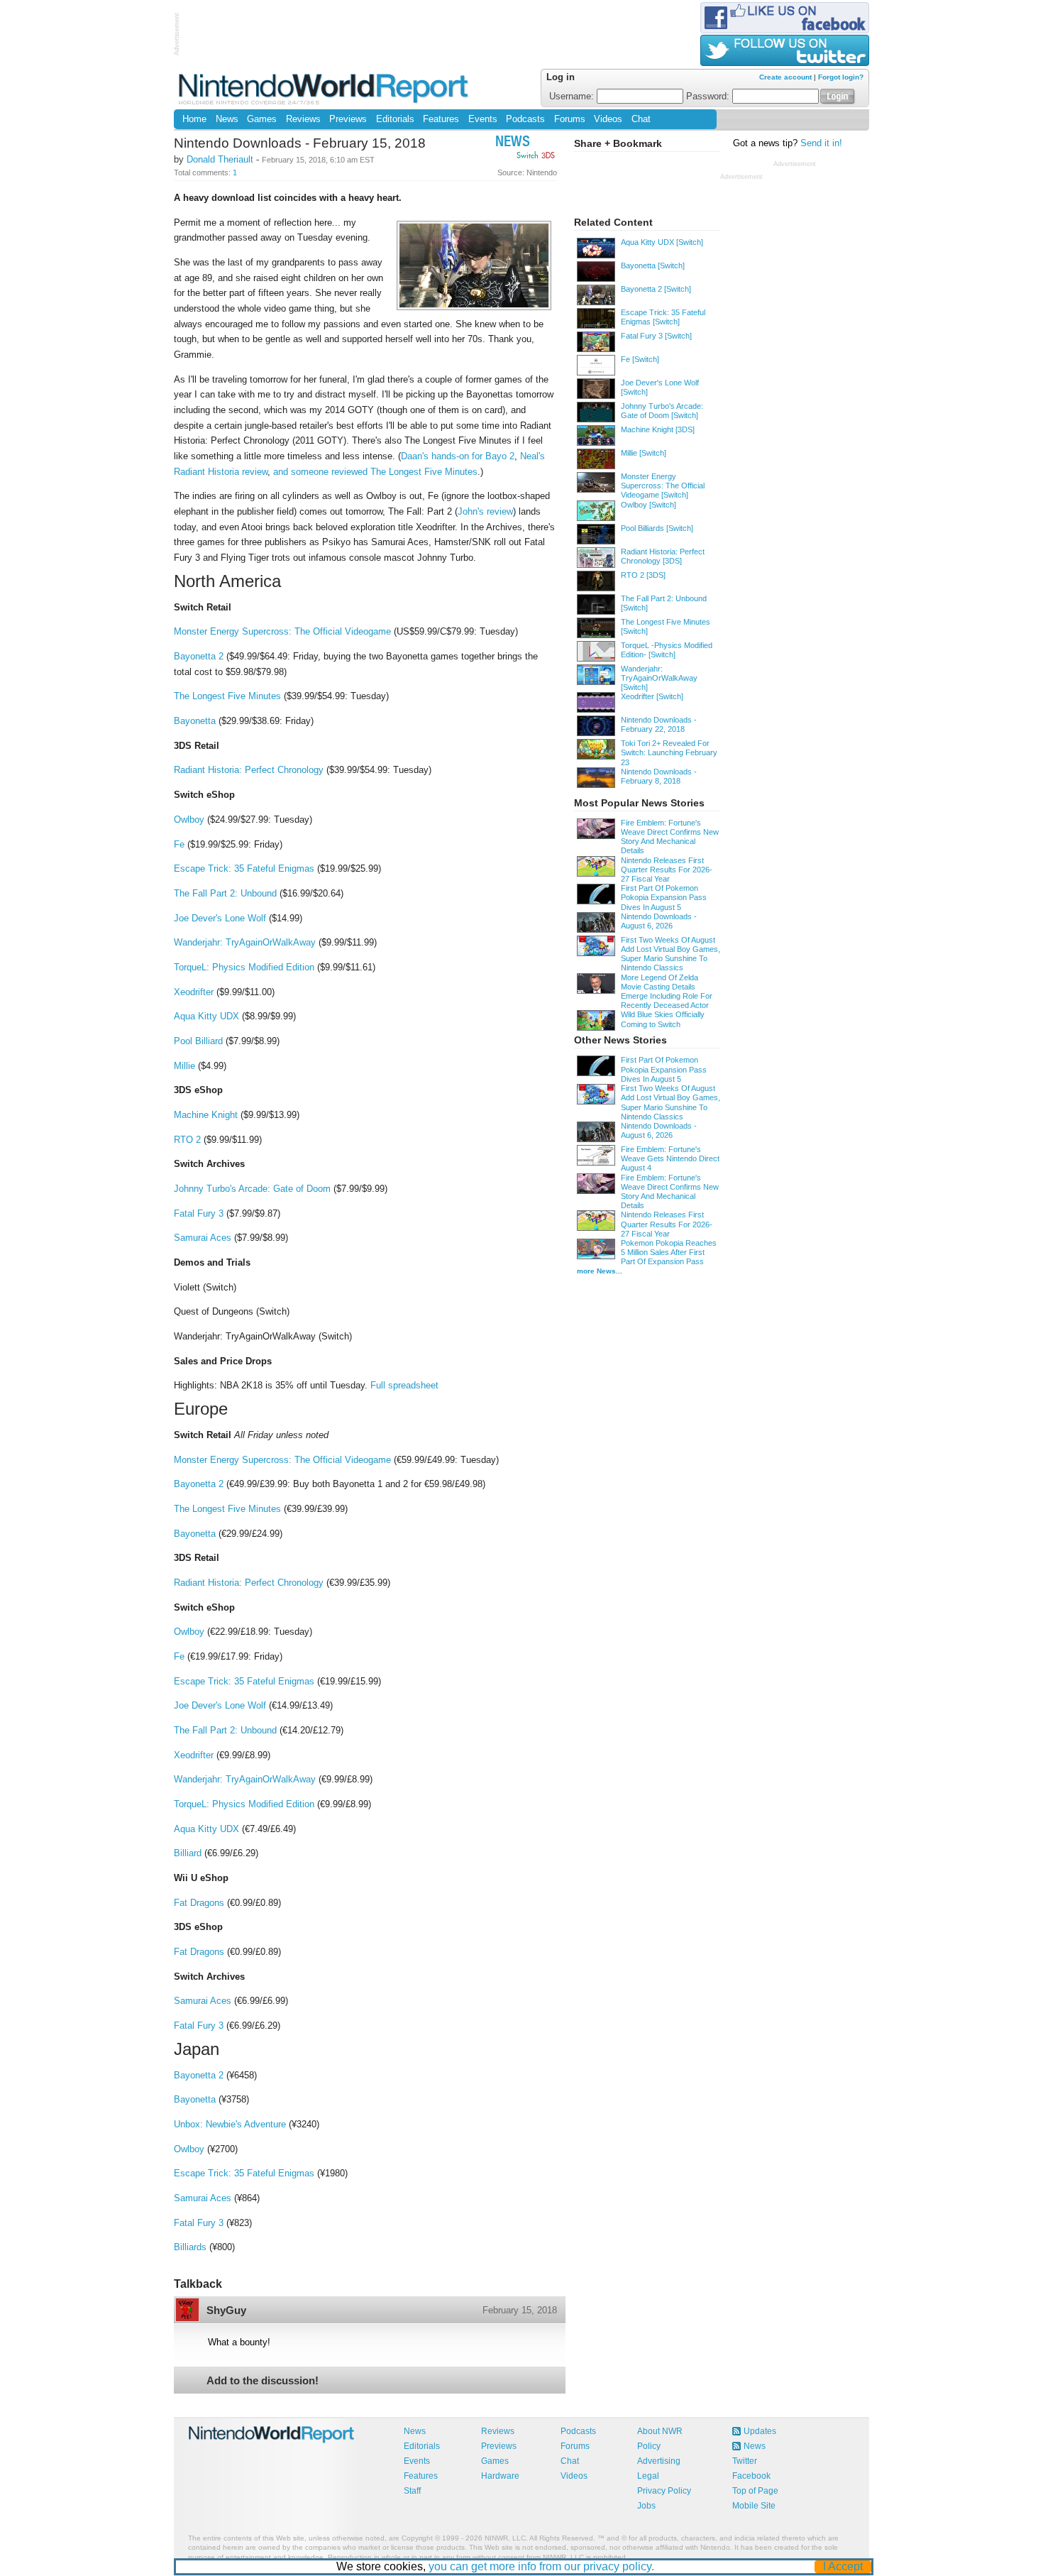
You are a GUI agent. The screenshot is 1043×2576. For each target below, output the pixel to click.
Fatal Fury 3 (199, 1213)
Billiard (188, 1853)
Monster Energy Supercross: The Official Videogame (282, 631)
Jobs (646, 2506)
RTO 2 (187, 1140)
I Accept (843, 2566)
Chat (641, 119)
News (227, 119)
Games (262, 119)
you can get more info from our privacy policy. (541, 2566)
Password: (709, 97)
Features (441, 119)
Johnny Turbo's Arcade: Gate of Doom (252, 1189)
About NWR (660, 2431)
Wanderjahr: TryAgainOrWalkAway (245, 942)
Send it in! (821, 143)
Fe (179, 844)
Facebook (751, 2476)
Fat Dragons (199, 1903)
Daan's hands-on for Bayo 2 (458, 456)
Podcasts (525, 119)
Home (194, 119)
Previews (348, 119)
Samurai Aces (203, 1238)
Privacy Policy (664, 2491)
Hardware (500, 2476)
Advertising (659, 2461)
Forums (570, 119)
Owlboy (189, 820)
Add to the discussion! (263, 2380)
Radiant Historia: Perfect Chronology (249, 770)
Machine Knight (206, 1115)
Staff (412, 2491)
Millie (184, 1066)
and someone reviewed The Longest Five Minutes (375, 472)
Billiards (190, 2247)
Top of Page (755, 2491)
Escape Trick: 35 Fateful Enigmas (244, 868)
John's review (485, 511)
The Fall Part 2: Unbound (225, 893)
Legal (648, 2476)
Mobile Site (754, 2506)
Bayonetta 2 (199, 656)
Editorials (395, 119)
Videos (608, 119)
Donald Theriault (220, 159)
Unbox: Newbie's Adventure (230, 2124)
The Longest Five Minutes (227, 696)
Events (483, 119)
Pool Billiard (198, 1041)
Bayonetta (195, 721)
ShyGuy (226, 2310)
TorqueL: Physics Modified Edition (244, 967)
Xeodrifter (194, 992)
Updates (760, 2431)
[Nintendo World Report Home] (325, 88)
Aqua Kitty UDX (206, 1016)
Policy (649, 2446)
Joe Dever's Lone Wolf (220, 918)
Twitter (745, 2461)
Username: (573, 97)
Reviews (303, 119)
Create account (785, 77)
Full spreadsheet (404, 1385)
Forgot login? (841, 77)
